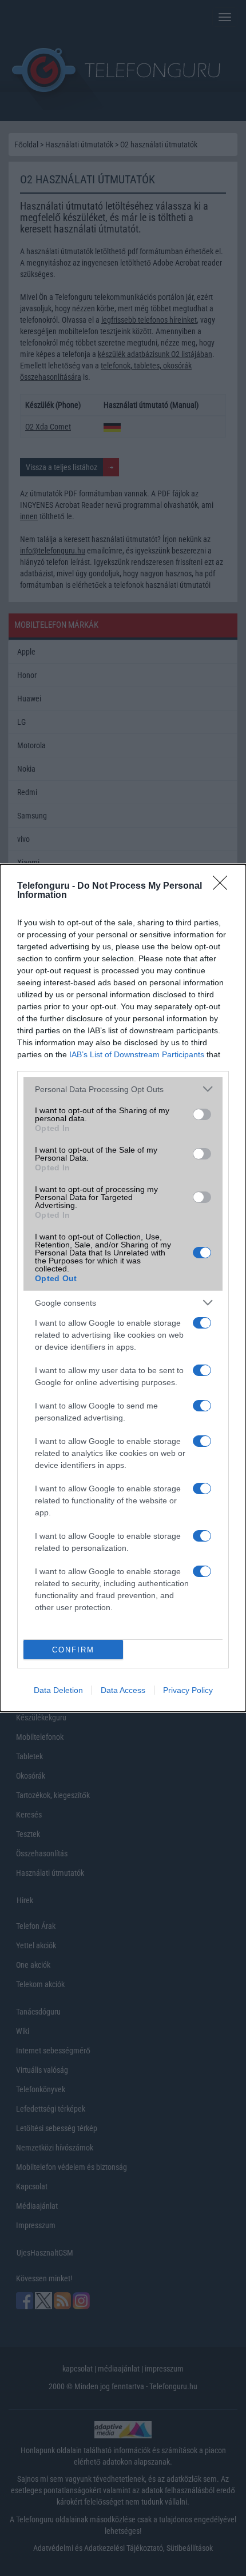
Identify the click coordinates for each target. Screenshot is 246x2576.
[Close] (224, 886)
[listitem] (123, 1089)
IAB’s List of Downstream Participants (137, 1054)
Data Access (123, 1690)
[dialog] (123, 1288)
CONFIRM (73, 1650)
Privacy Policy (188, 1690)
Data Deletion (58, 1690)
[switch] (202, 1114)
